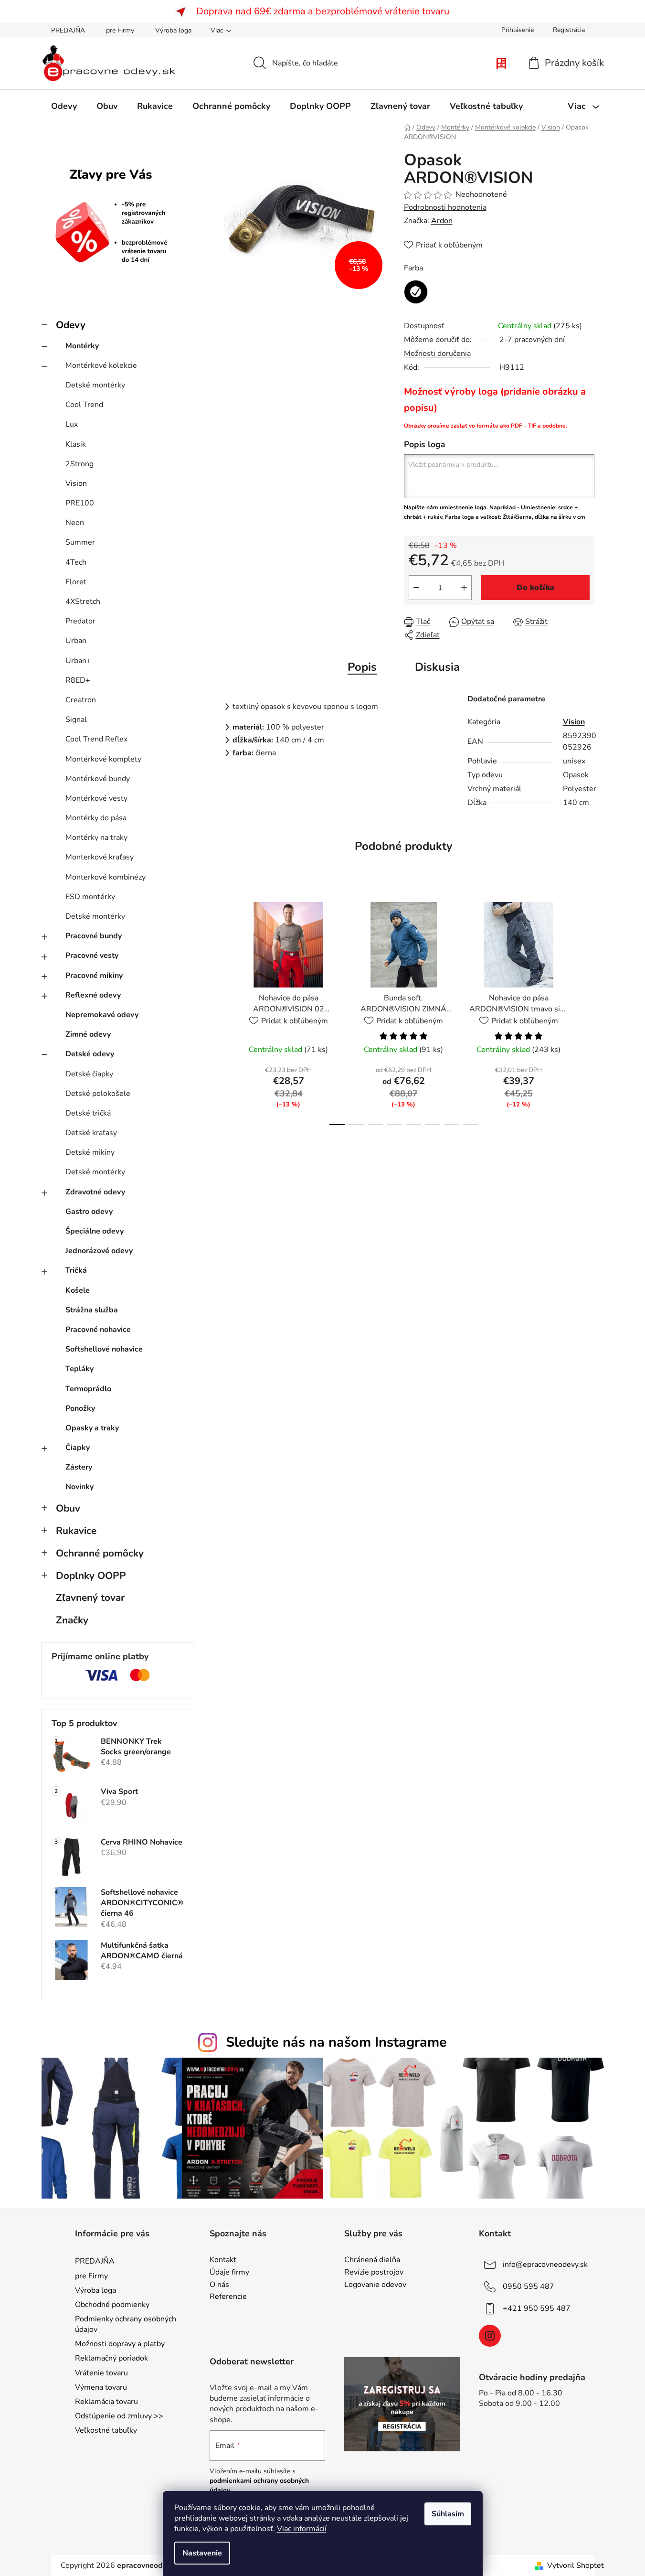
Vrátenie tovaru (101, 2373)
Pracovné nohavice (98, 1330)
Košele (78, 1290)
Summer (80, 542)
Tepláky (79, 1369)
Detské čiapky (89, 1074)
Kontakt (223, 2260)
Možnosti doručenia (437, 354)
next (587, 1011)
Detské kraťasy (91, 1133)
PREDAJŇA (68, 30)
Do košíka (535, 588)
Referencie (228, 2297)
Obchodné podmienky (112, 2305)
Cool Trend (84, 405)
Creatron (81, 700)
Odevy (71, 325)
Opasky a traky (92, 1428)
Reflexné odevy (93, 995)
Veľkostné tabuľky (106, 2430)
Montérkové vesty (96, 798)
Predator (80, 621)
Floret (76, 582)
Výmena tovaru (101, 2387)
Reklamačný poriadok (111, 2358)
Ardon (442, 221)
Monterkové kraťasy (100, 857)
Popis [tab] (362, 667)
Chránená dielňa (372, 2260)
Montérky (82, 346)
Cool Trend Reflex (96, 739)
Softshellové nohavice (104, 1349)
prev (221, 1011)
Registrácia (569, 30)
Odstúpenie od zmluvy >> (119, 2416)
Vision (76, 483)
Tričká (76, 1270)
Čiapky (78, 1448)
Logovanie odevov (375, 2285)
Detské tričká (88, 1113)
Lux (72, 424)
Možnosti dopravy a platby (120, 2344)
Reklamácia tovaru (106, 2402)
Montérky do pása (96, 818)
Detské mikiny (90, 1152)
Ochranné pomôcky (100, 1553)
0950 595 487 (529, 2286)
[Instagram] (490, 2336)
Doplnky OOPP (91, 1576)
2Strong (79, 464)
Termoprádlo (88, 1389)
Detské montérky (95, 385)
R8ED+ (78, 680)
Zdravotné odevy (95, 1192)
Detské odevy (90, 1054)
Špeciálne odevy (95, 1231)
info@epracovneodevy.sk (545, 2265)
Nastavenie (202, 2553)
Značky (72, 1620)
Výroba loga (173, 30)
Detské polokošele (98, 1094)
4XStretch (83, 601)
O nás (219, 2285)
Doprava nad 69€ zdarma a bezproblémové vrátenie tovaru (323, 11)
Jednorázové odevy (99, 1251)
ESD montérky (90, 897)
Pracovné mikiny (94, 976)
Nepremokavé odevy (102, 1015)
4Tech (76, 562)
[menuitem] (64, 106)
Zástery (79, 1467)
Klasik (76, 444)
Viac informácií (302, 2529)
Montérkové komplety (103, 759)
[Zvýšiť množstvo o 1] (464, 588)
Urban (76, 641)
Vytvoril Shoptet (576, 2565)
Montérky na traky (96, 837)
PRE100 (80, 503)
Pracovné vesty (92, 955)
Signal (76, 719)
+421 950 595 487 (537, 2308)
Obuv (68, 1508)
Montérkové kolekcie (101, 365)
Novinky (79, 1487)
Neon (75, 523)
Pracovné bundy (94, 936)
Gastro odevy (89, 1212)
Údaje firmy (229, 2273)
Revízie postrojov (374, 2273)
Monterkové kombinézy (106, 877)
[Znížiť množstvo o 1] (416, 588)
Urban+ (78, 661)
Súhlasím (448, 2514)
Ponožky (80, 1408)
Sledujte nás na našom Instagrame (336, 2042)
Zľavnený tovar (90, 1598)
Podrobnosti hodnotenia (445, 207)
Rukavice (76, 1531)
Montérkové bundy (98, 779)
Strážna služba (92, 1310)
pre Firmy (120, 30)
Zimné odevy (88, 1034)
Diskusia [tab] (437, 667)
